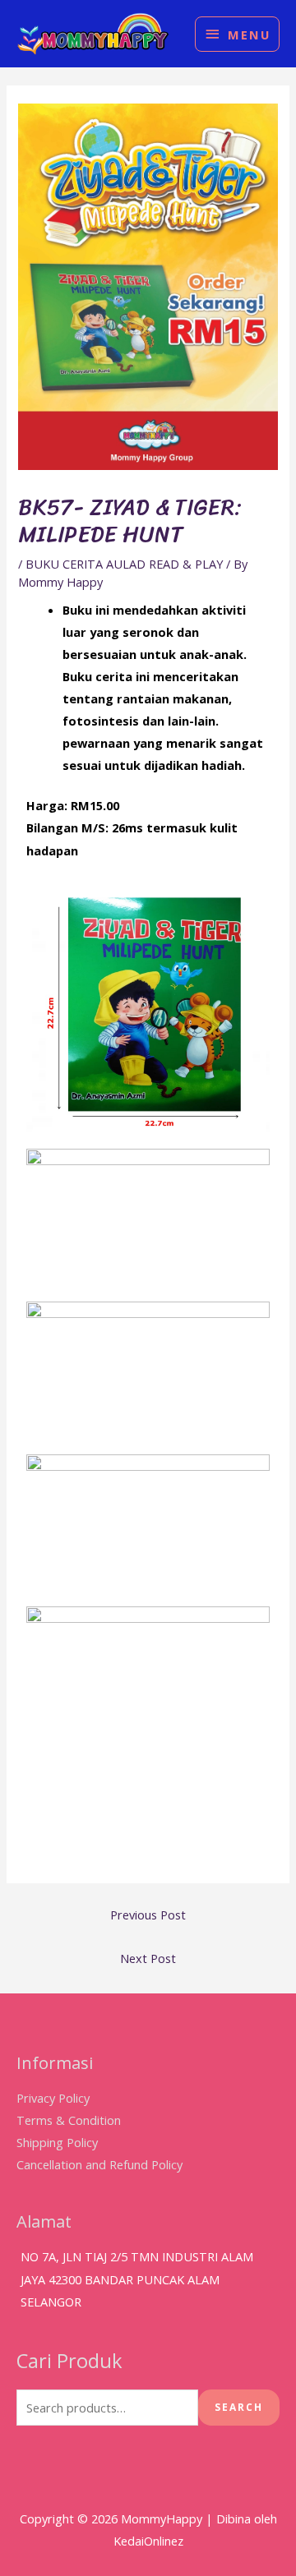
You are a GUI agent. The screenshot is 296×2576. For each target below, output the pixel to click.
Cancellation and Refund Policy (99, 2164)
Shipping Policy (57, 2142)
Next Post (148, 1958)
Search (239, 2407)
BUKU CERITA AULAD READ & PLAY (124, 564)
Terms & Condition (69, 2120)
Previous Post (148, 1915)
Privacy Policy (53, 2098)
